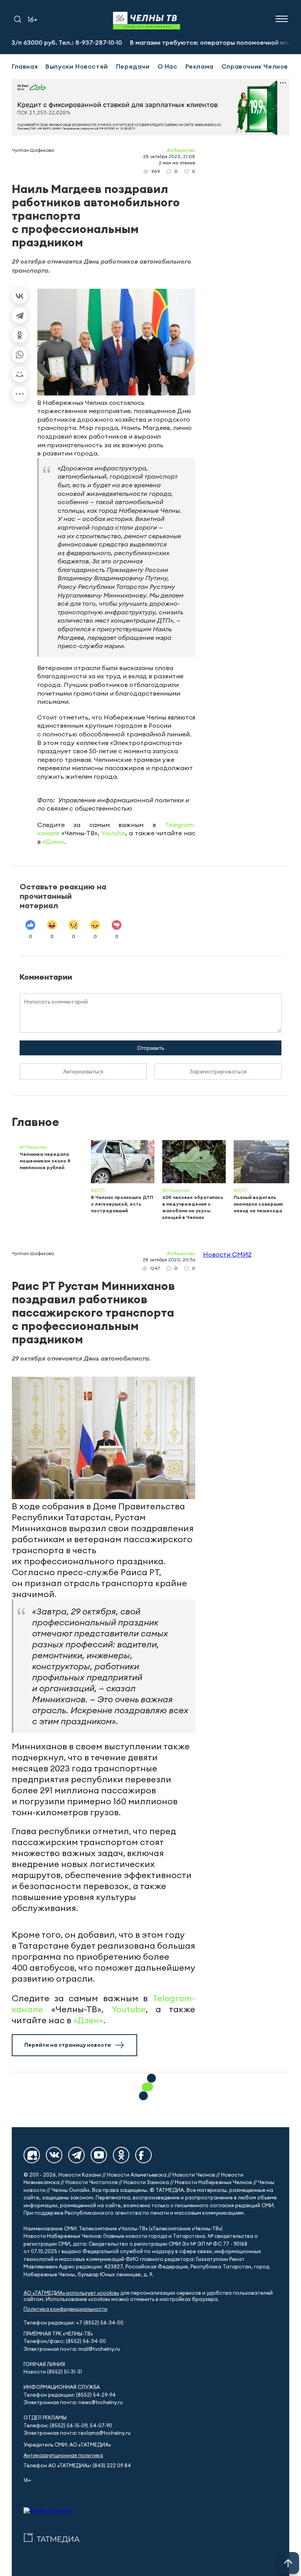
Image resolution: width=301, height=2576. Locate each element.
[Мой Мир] (20, 374)
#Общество (181, 150)
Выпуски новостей (77, 66)
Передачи (133, 66)
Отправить (151, 1048)
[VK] (54, 2155)
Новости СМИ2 (227, 1254)
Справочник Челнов (255, 66)
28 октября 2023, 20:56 (169, 1260)
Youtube (113, 833)
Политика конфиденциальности (65, 2309)
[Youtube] (99, 2155)
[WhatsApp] (20, 355)
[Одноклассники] (20, 335)
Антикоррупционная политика (63, 2455)
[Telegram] (20, 315)
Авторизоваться (83, 1071)
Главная (25, 66)
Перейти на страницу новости (68, 2045)
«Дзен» (53, 842)
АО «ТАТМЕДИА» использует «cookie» (71, 2293)
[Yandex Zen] (32, 2155)
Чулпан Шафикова (33, 150)
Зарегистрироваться (218, 1071)
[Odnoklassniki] (121, 2155)
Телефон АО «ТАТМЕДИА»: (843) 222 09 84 (77, 2466)
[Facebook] (143, 2155)
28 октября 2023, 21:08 (169, 156)
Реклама (199, 66)
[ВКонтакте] (20, 296)
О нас (168, 66)
